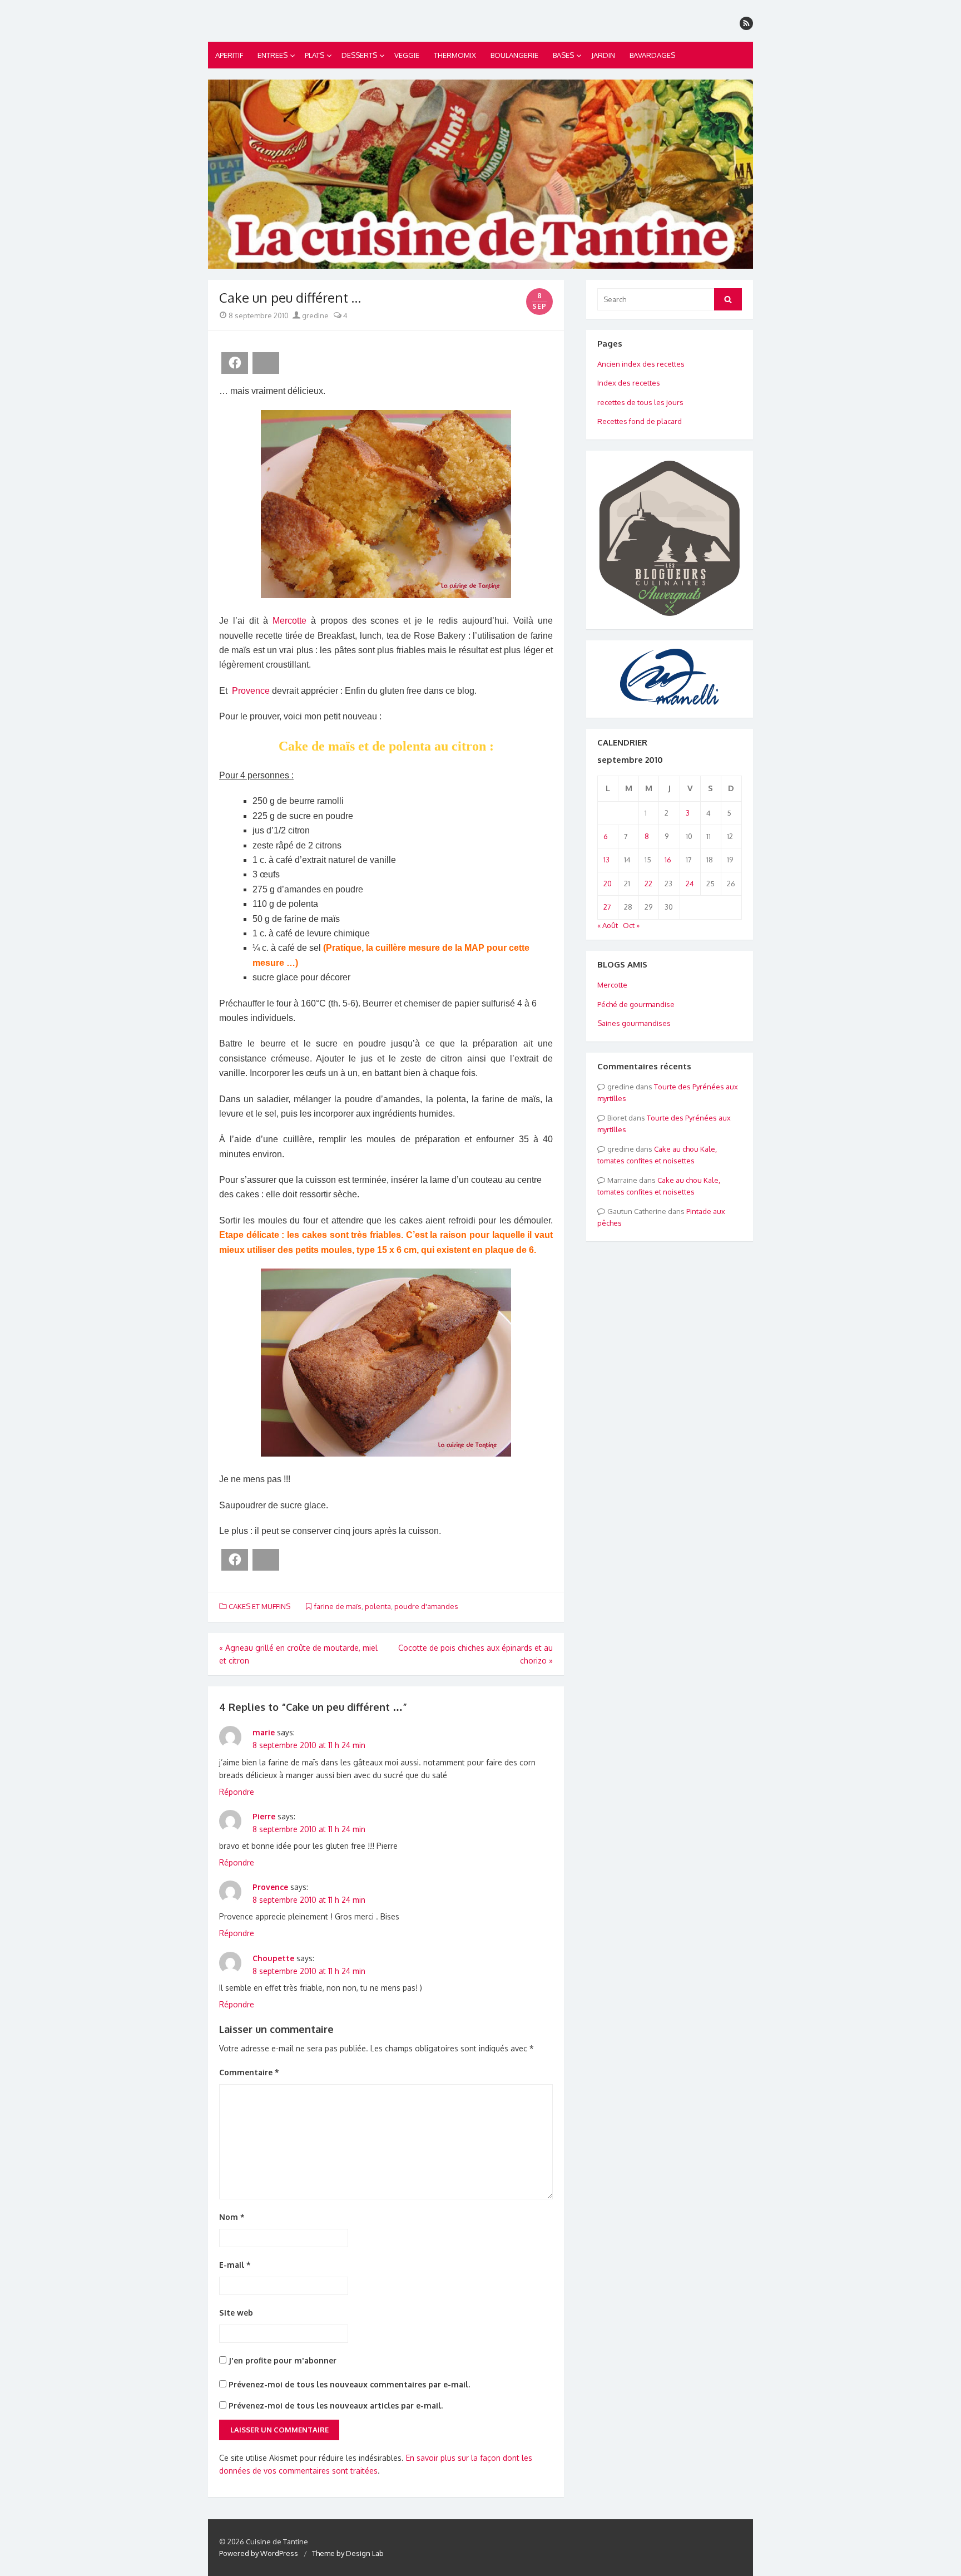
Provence (251, 691)
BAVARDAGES (652, 55)
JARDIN (603, 55)
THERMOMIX (455, 55)
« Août (608, 925)
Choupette (273, 1958)
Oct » (631, 925)
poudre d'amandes (426, 1606)
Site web (236, 2313)
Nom (232, 2217)
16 (668, 860)
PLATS (314, 55)
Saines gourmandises (634, 1023)
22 (648, 884)
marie (264, 1732)
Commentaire (249, 2072)
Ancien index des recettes (641, 364)
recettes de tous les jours (640, 402)
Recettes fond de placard (640, 421)
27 (607, 907)
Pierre (264, 1816)
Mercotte (289, 621)
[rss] (746, 23)
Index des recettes (629, 383)
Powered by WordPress (259, 2553)
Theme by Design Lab (348, 2553)
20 (608, 884)
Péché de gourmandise (636, 1004)
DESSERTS (359, 55)
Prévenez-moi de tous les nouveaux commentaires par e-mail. (349, 2384)
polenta (378, 1606)
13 (606, 860)
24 (690, 884)
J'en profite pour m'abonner (281, 2360)
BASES (563, 55)
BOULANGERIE (514, 55)
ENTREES (273, 55)
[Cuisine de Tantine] (481, 174)
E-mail (235, 2265)
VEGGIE (407, 55)
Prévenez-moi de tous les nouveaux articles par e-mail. (336, 2405)
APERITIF (229, 55)
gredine (314, 315)
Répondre (237, 1792)
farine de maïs (338, 1606)
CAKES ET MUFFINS (259, 1606)
